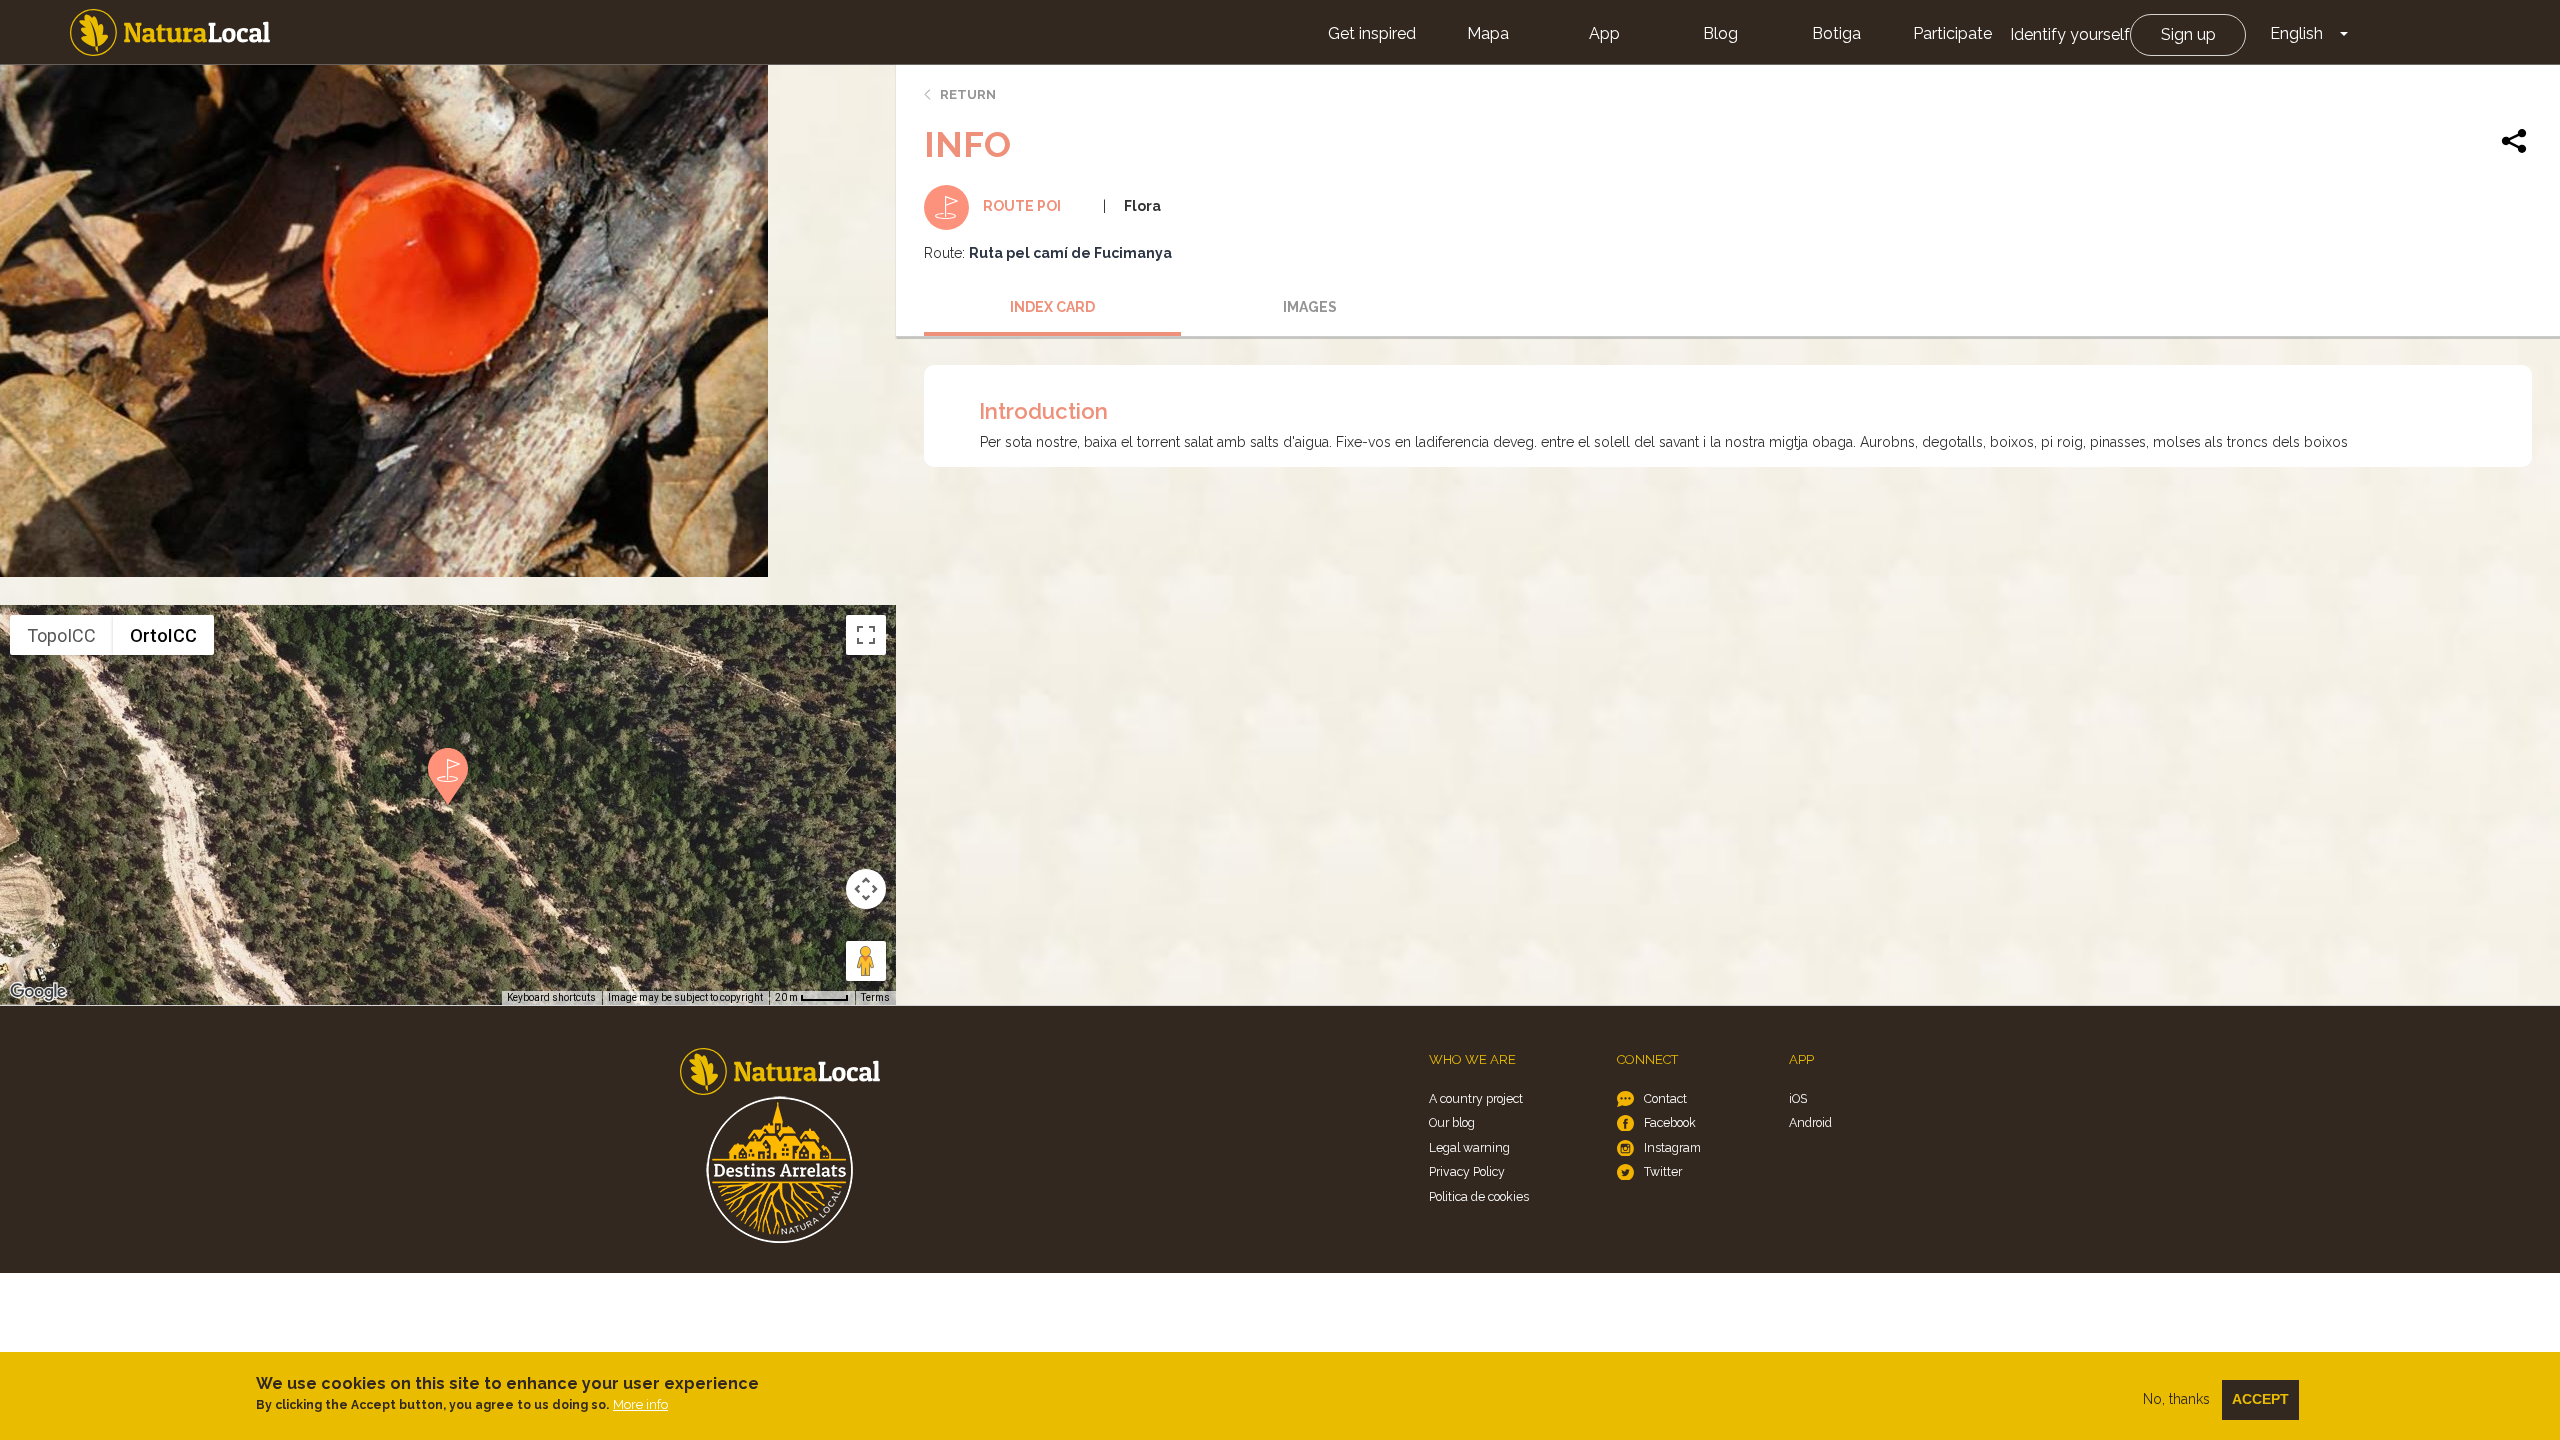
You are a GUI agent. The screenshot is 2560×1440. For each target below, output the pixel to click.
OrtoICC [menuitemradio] (163, 635)
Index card (1052, 307)
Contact (1665, 1098)
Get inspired (1372, 33)
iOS (1798, 1098)
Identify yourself (2070, 34)
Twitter (1663, 1171)
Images (1310, 307)
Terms (875, 997)
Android (1810, 1122)
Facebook (1670, 1122)
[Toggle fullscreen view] (866, 635)
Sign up (2188, 34)
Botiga (1836, 33)
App (1604, 33)
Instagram (1672, 1147)
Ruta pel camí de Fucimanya (1070, 253)
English (2296, 33)
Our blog (1452, 1122)
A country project (1476, 1098)
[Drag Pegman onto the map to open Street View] (866, 961)
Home (170, 32)
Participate (1952, 33)
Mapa (1488, 33)
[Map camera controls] (866, 889)
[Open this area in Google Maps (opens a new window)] (38, 992)
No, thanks (2176, 1399)
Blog (1720, 33)
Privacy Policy (1467, 1171)
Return (968, 94)
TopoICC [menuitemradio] (61, 635)
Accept (2260, 1399)
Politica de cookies (1479, 1196)
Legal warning (1469, 1147)
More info (640, 1404)
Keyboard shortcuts (551, 997)
